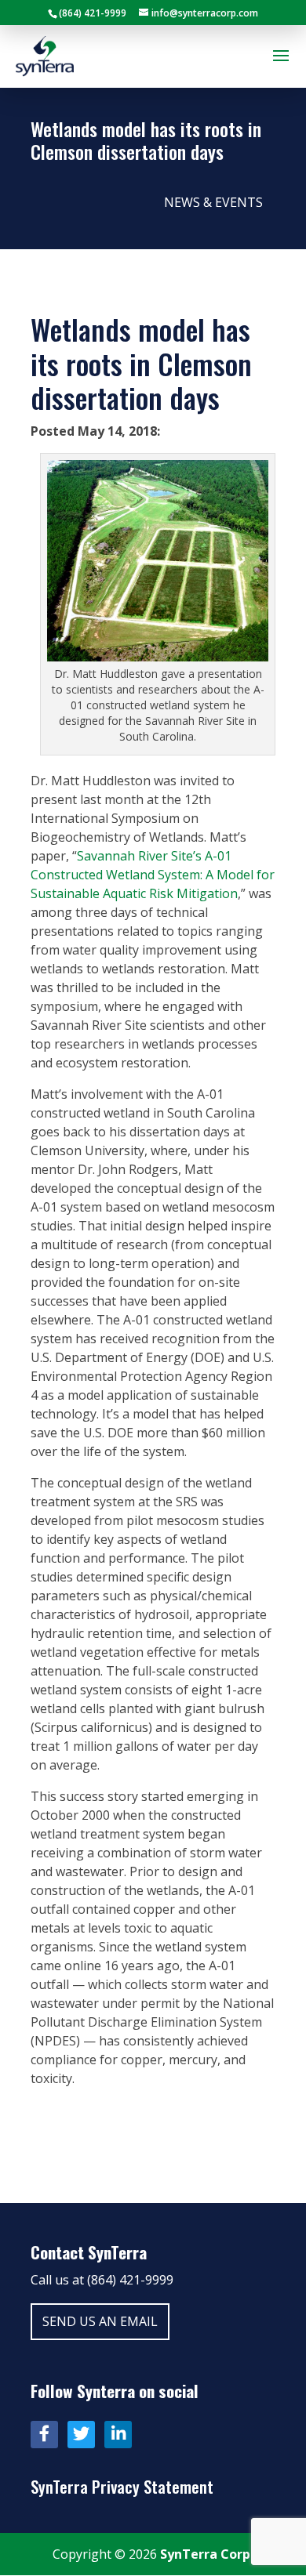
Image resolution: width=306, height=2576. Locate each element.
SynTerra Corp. (207, 2554)
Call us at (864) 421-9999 (102, 2280)
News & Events (213, 202)
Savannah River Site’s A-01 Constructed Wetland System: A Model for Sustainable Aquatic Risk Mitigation (153, 875)
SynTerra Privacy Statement (122, 2486)
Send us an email (100, 2321)
